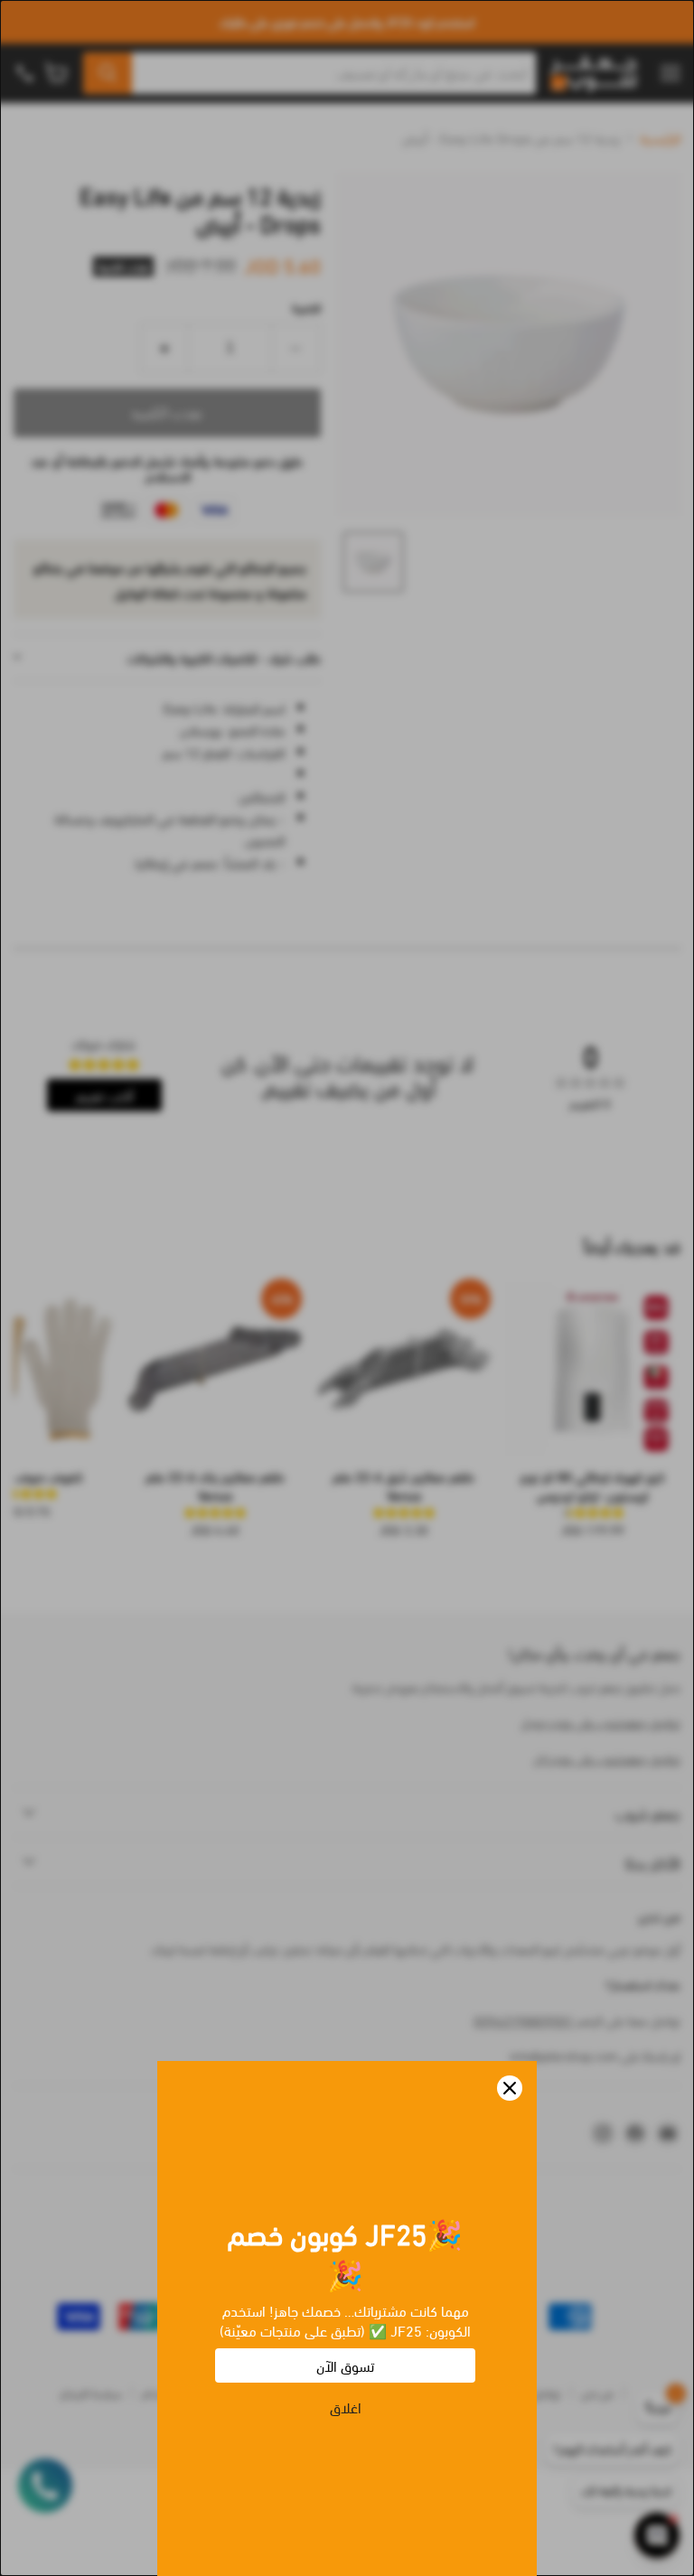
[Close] (510, 2088)
